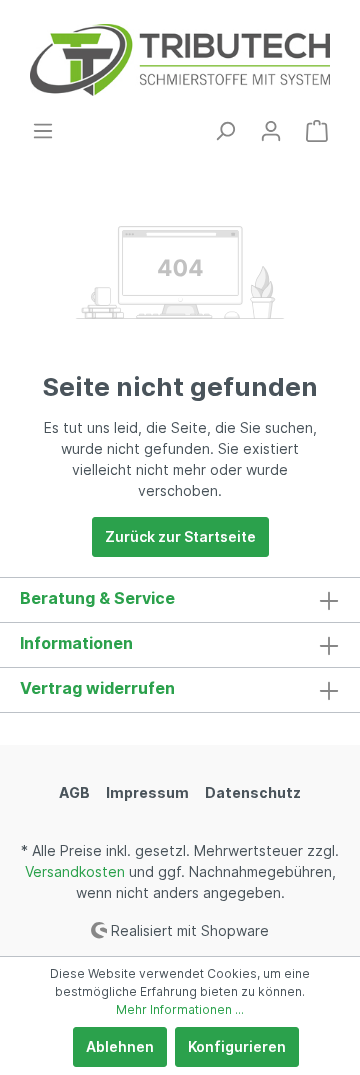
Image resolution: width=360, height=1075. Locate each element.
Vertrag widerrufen (97, 688)
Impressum (147, 792)
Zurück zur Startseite (180, 536)
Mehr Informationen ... (180, 1009)
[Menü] (43, 131)
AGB (74, 792)
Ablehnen (120, 1046)
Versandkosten (75, 871)
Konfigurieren (237, 1046)
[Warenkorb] (317, 131)
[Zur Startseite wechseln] (180, 60)
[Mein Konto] (271, 131)
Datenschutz (253, 792)
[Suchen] (225, 131)
